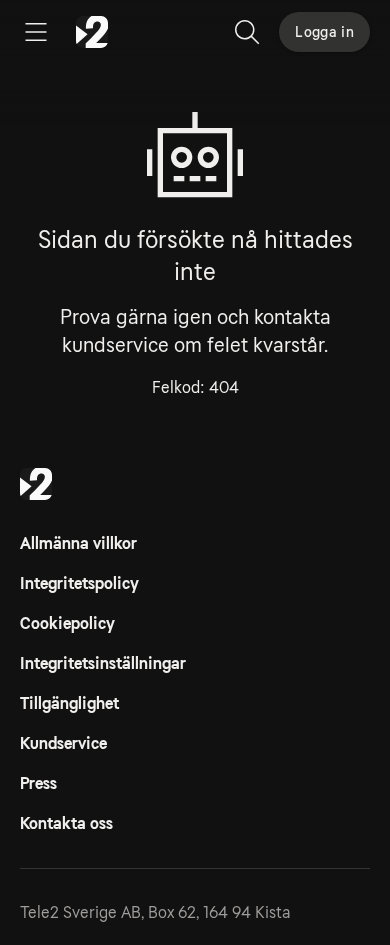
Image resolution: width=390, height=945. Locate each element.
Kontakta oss (66, 823)
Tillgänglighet (69, 703)
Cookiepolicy (67, 623)
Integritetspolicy (79, 583)
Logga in (324, 32)
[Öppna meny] (36, 32)
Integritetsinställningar (103, 663)
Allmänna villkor (78, 543)
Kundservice (63, 743)
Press (38, 783)
